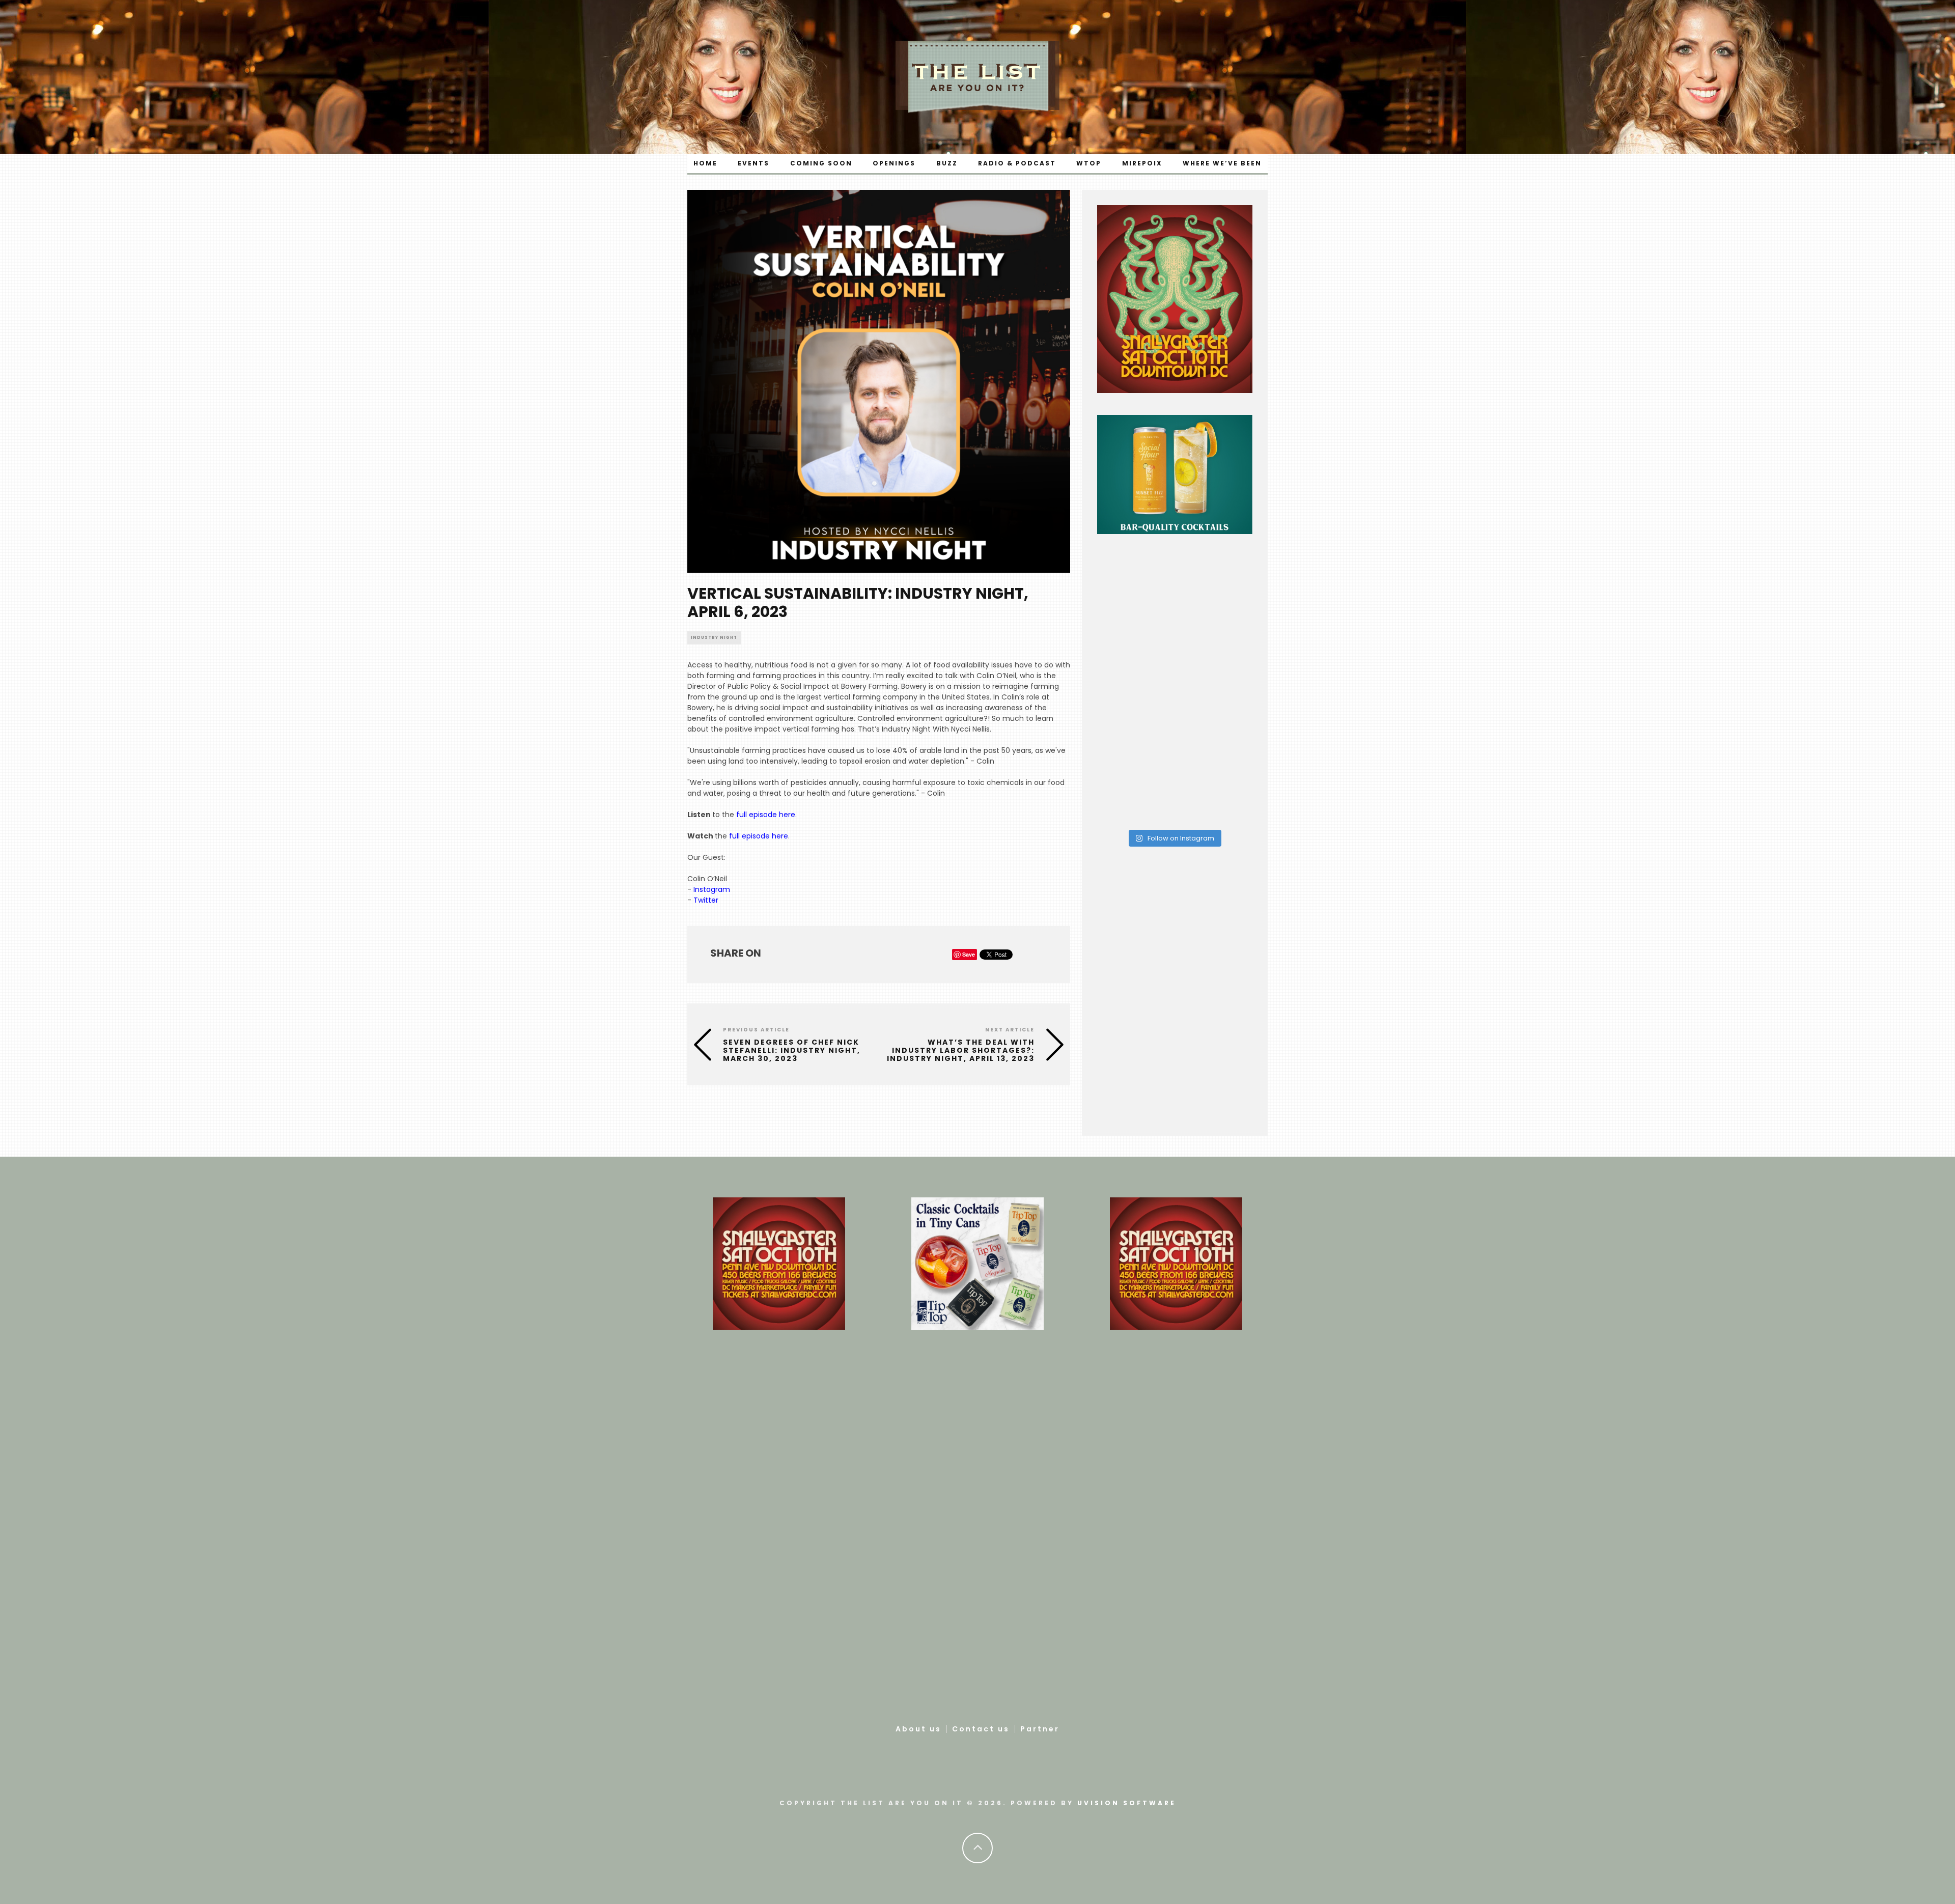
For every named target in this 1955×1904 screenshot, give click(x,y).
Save (969, 954)
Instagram (712, 889)
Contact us (981, 1729)
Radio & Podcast (1017, 163)
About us (918, 1729)
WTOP (1089, 163)
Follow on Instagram (1180, 838)
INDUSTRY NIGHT (714, 638)
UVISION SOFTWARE (1127, 1803)
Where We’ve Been (1222, 163)
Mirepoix (1142, 163)
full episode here (766, 815)
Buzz (947, 163)
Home (705, 163)
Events (753, 163)
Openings (894, 163)
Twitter (706, 900)
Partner (1040, 1729)
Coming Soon (821, 163)
